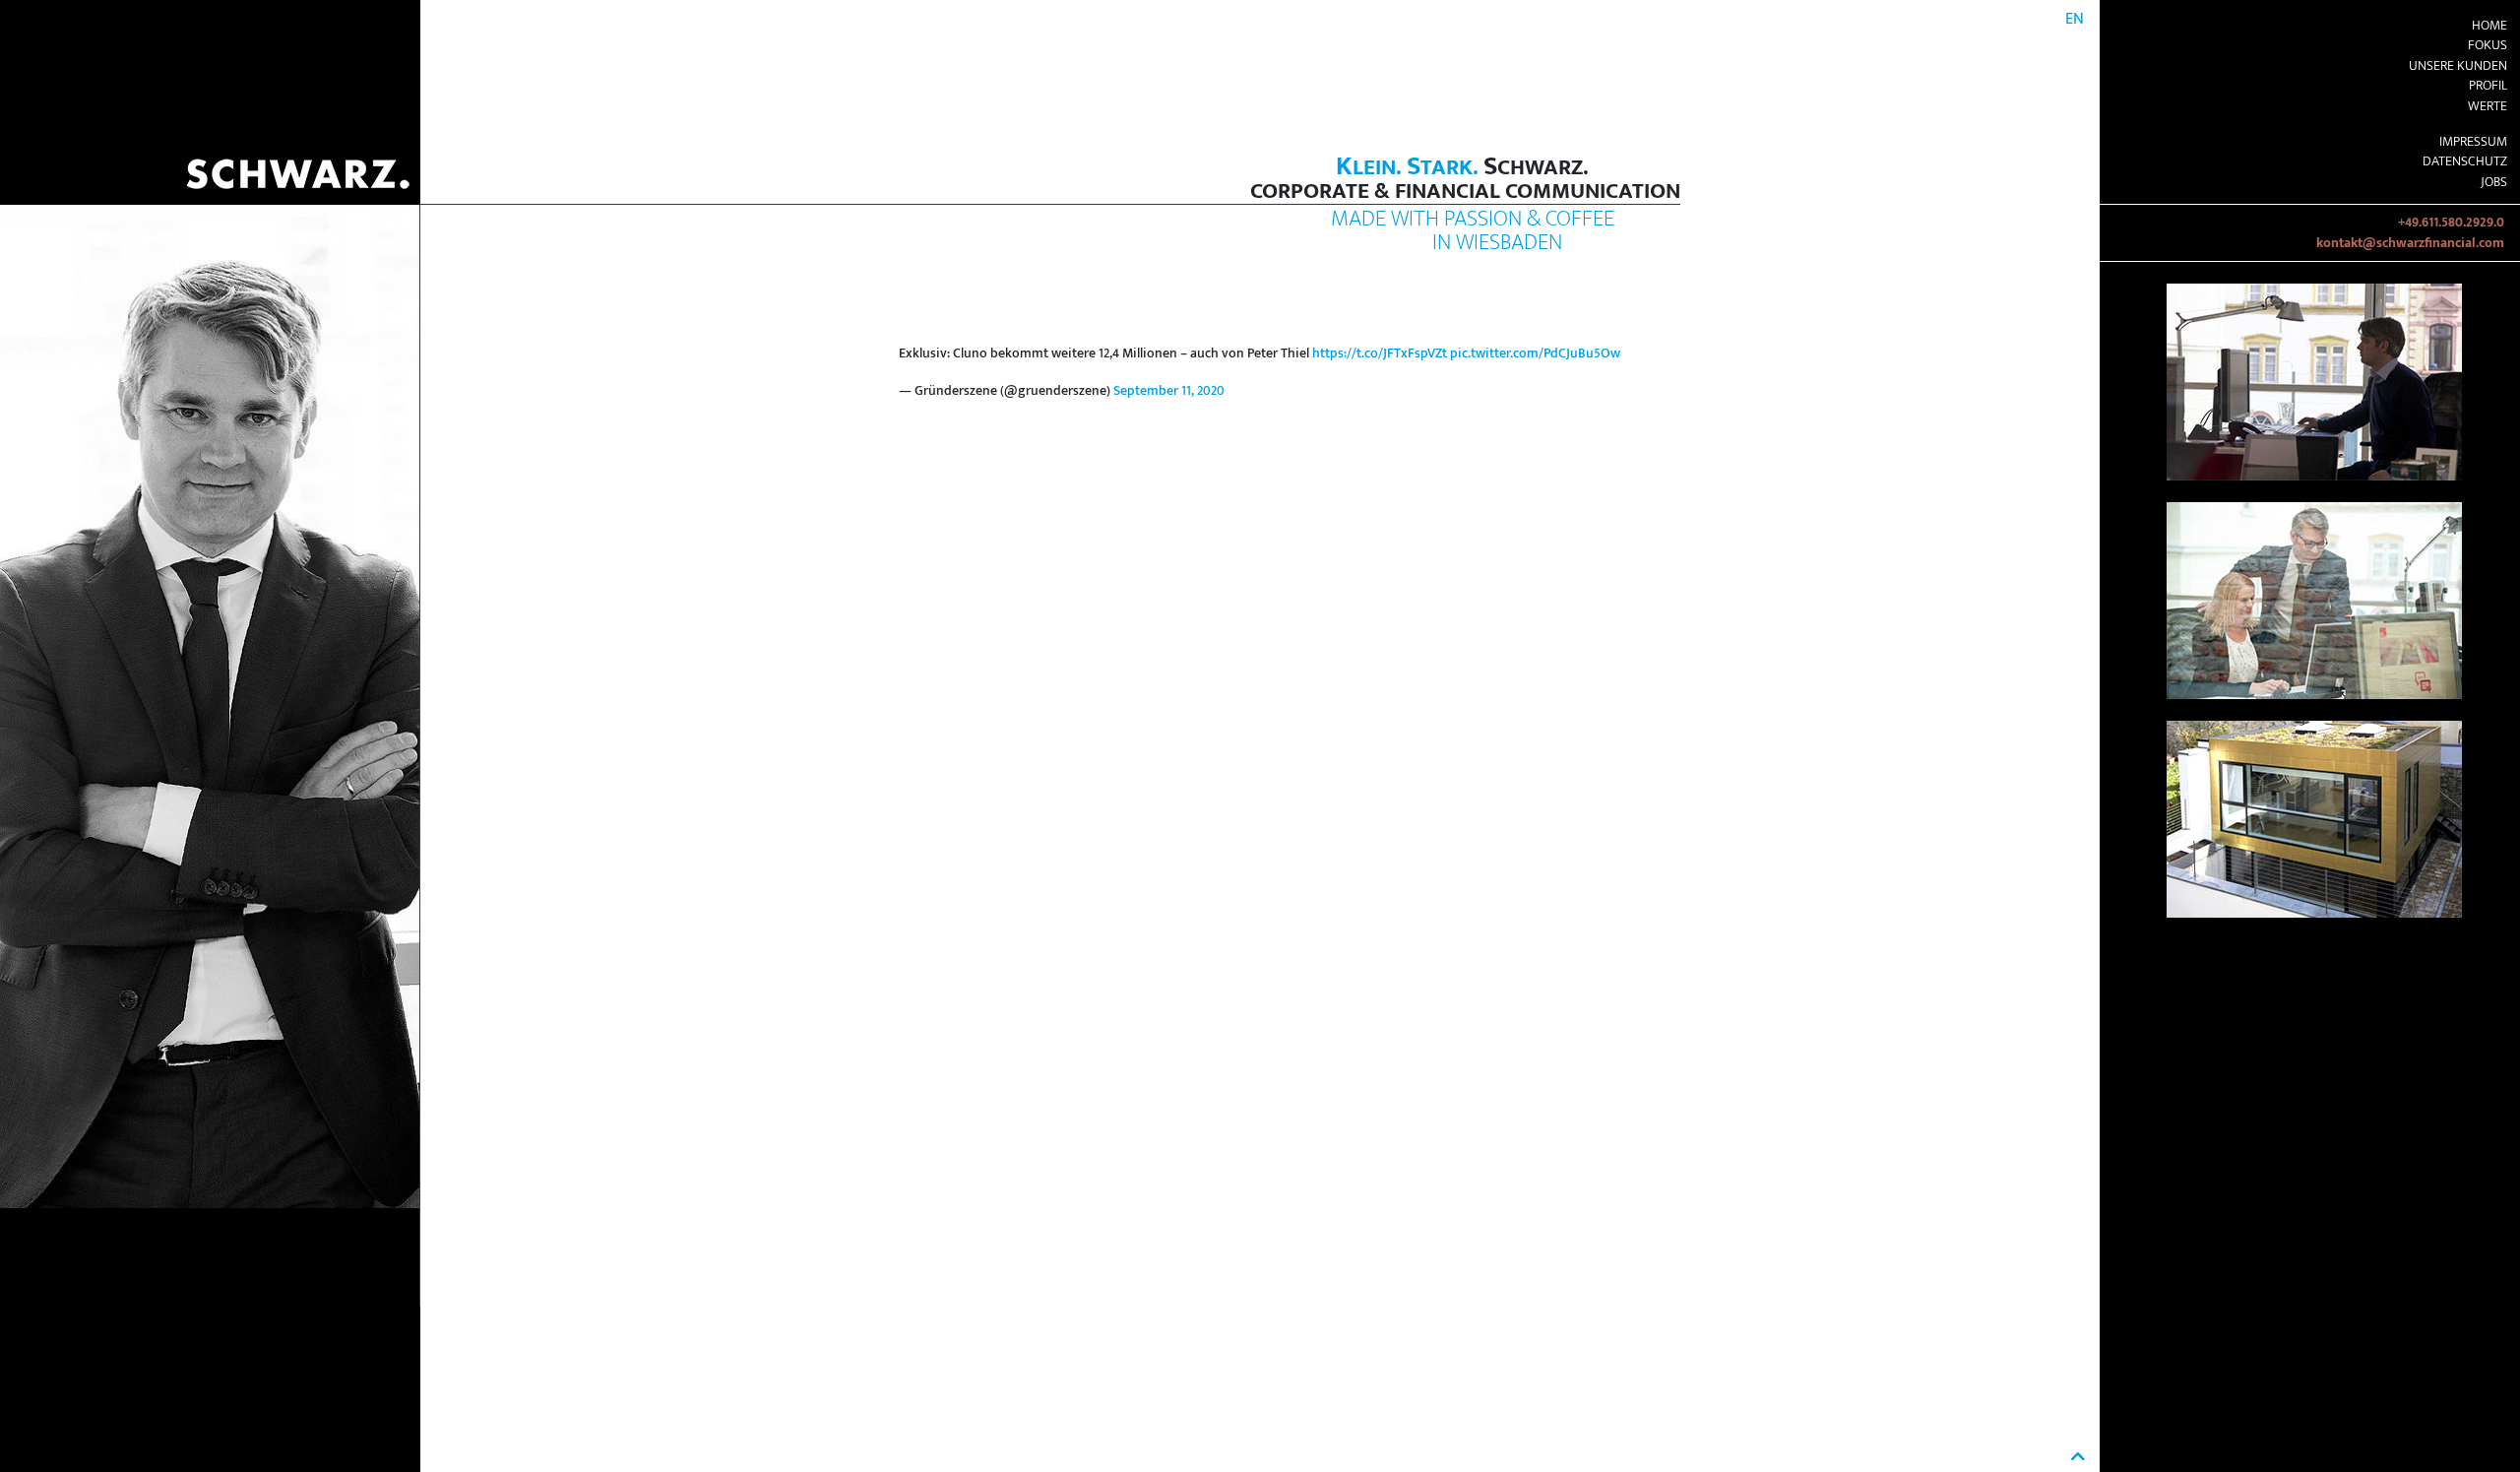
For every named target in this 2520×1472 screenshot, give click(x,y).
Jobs (2494, 182)
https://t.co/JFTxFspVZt (1380, 353)
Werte (2488, 106)
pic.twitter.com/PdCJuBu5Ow (1535, 353)
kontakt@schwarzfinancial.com (2410, 243)
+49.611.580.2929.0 (2451, 223)
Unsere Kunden (2458, 66)
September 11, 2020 (1169, 391)
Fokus (2488, 45)
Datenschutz (2465, 161)
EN (2075, 19)
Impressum (2473, 142)
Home (2489, 26)
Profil (2488, 86)
